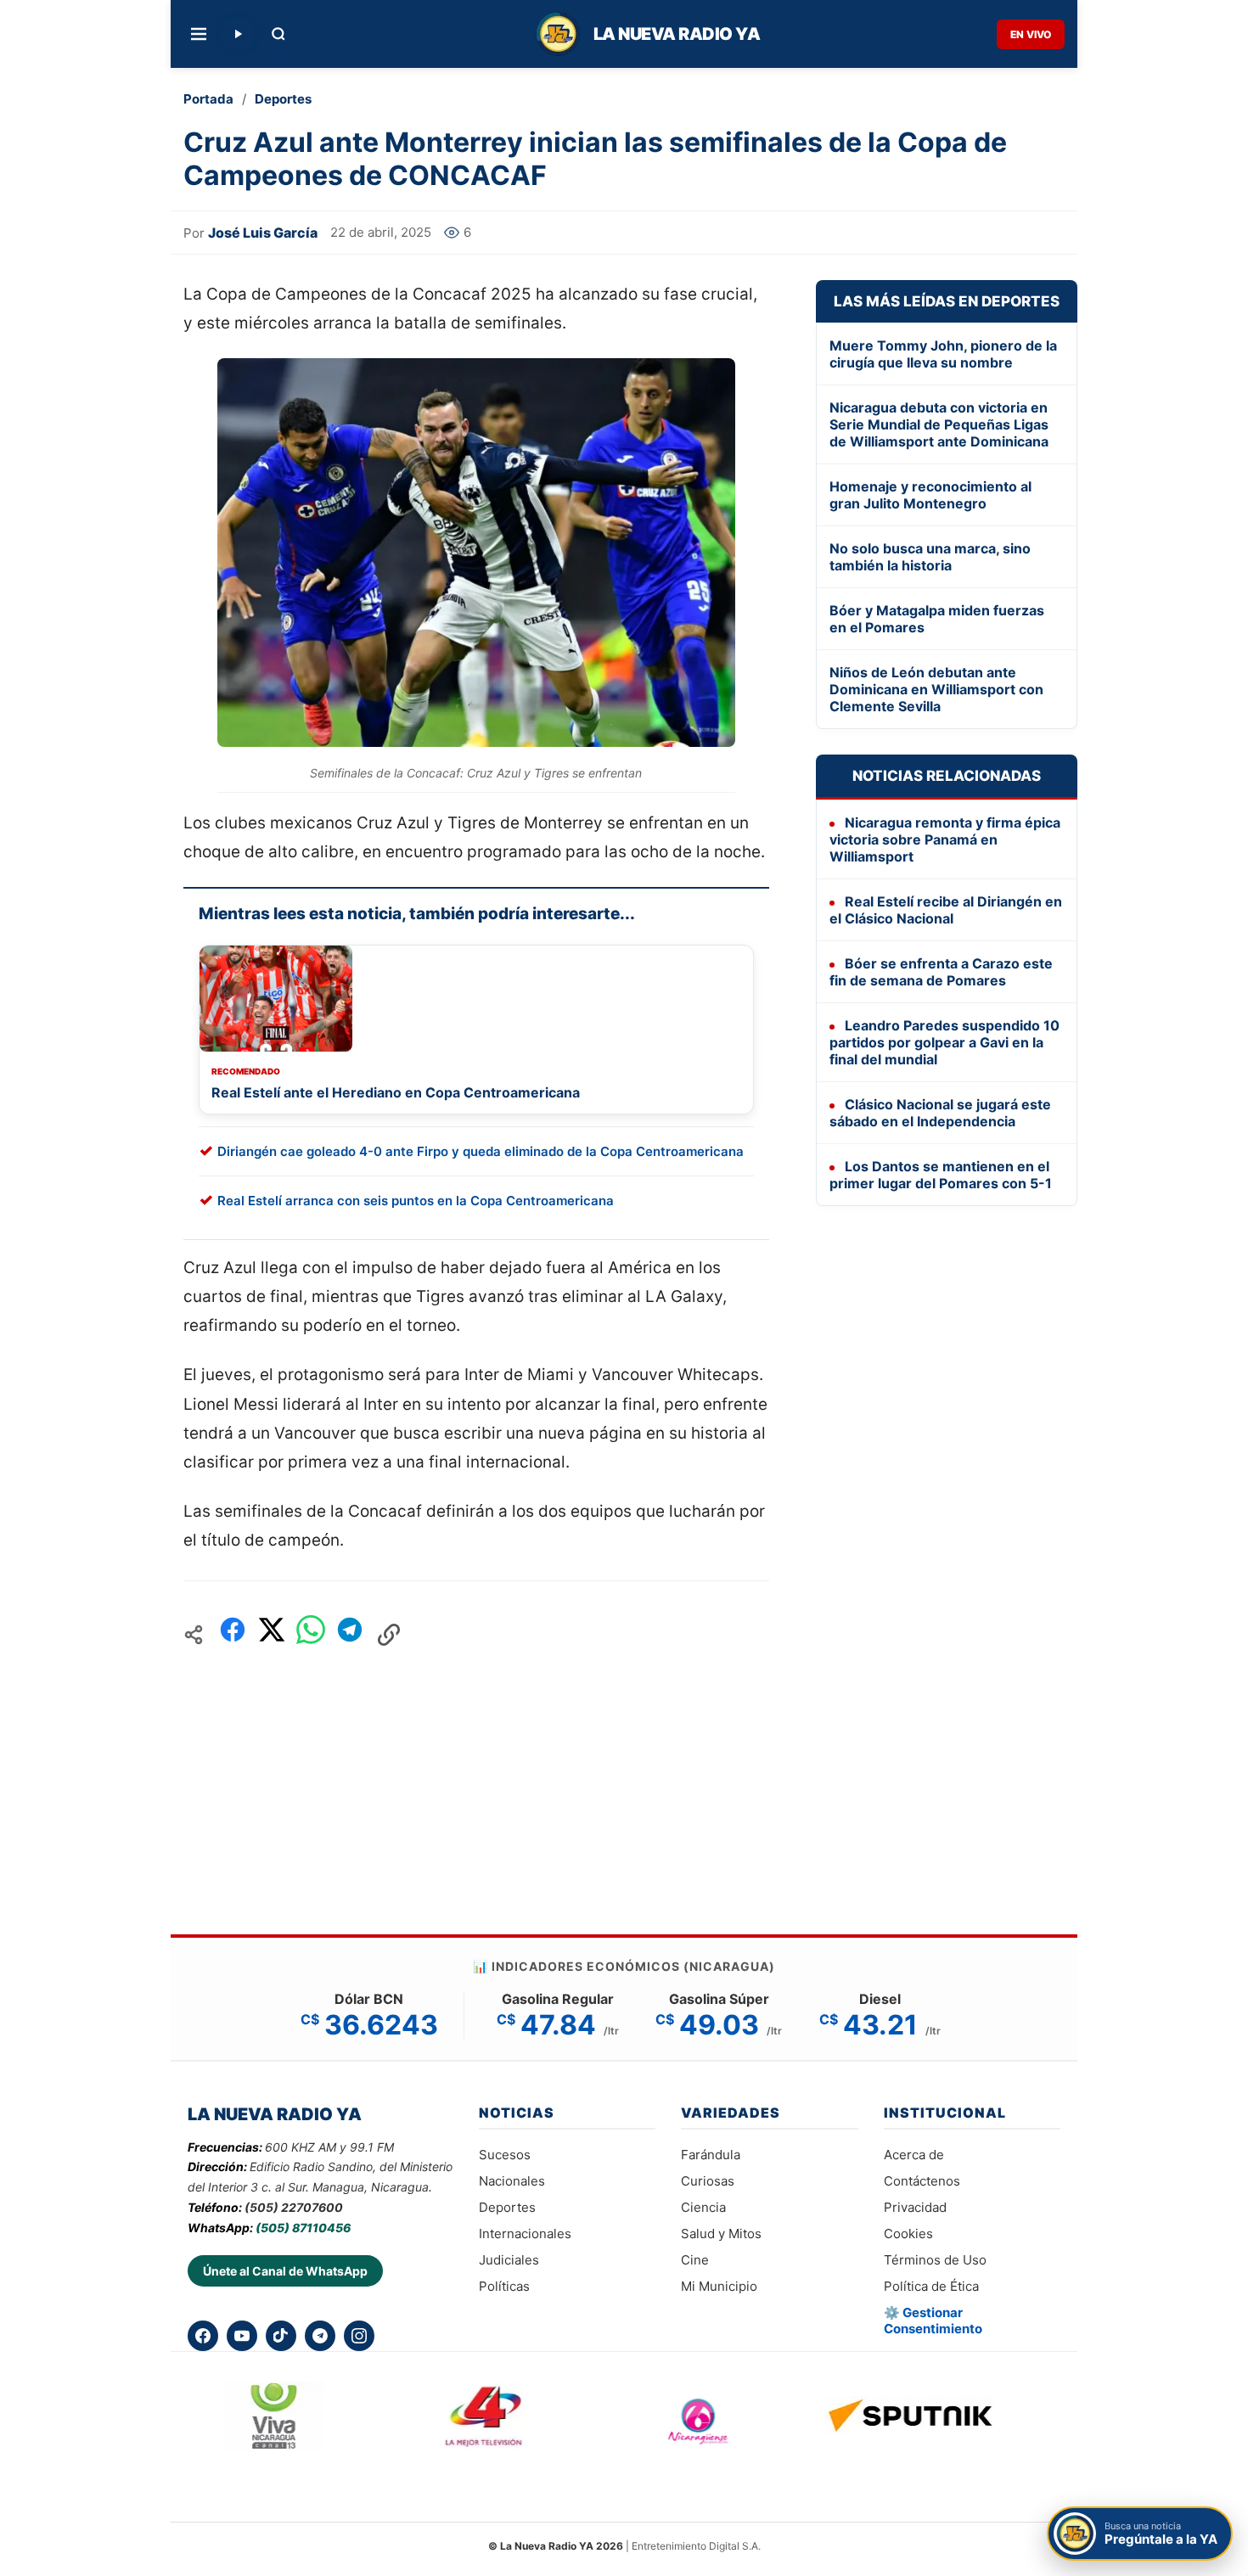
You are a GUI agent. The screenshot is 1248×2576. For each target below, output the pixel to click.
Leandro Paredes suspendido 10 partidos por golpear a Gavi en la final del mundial (944, 1042)
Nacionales (512, 2181)
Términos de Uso (935, 2260)
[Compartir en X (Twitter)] (272, 1634)
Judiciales (509, 2260)
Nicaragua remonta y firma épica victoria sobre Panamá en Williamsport (945, 839)
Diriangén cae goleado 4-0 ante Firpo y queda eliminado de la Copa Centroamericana (481, 1151)
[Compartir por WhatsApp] (311, 1634)
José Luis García (263, 233)
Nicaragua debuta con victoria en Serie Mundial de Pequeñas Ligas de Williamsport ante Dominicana (939, 424)
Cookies (908, 2234)
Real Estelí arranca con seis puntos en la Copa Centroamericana (416, 1201)
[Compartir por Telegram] (350, 1634)
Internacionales (525, 2234)
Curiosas (708, 2181)
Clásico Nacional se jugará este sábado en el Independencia (940, 1113)
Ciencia (703, 2207)
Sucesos (505, 2155)
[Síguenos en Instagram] (359, 2336)
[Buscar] (278, 34)
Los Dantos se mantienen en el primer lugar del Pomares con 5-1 (941, 1175)
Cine (695, 2260)
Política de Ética (931, 2286)
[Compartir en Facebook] (233, 1634)
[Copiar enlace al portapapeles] (389, 1635)
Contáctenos (922, 2181)
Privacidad (915, 2207)
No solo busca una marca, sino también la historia (930, 557)
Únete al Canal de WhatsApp (285, 2271)
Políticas (504, 2286)
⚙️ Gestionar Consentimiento (933, 2321)
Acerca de (914, 2155)
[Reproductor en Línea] (238, 34)
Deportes (283, 99)
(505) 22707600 (294, 2207)
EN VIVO (1031, 34)
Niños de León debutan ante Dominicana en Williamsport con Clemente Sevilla (936, 689)
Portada (208, 99)
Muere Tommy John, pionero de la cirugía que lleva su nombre (943, 354)
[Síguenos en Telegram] (320, 2336)
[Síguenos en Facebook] (203, 2336)
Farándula (711, 2155)
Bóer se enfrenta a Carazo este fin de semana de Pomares (941, 972)
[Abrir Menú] (199, 34)
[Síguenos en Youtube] (242, 2336)
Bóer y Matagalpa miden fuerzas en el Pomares (937, 619)
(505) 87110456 (303, 2228)
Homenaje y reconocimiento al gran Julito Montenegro (930, 495)
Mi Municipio (719, 2286)
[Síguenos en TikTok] (281, 2336)
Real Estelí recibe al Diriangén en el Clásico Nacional (946, 910)
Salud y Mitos (721, 2234)
